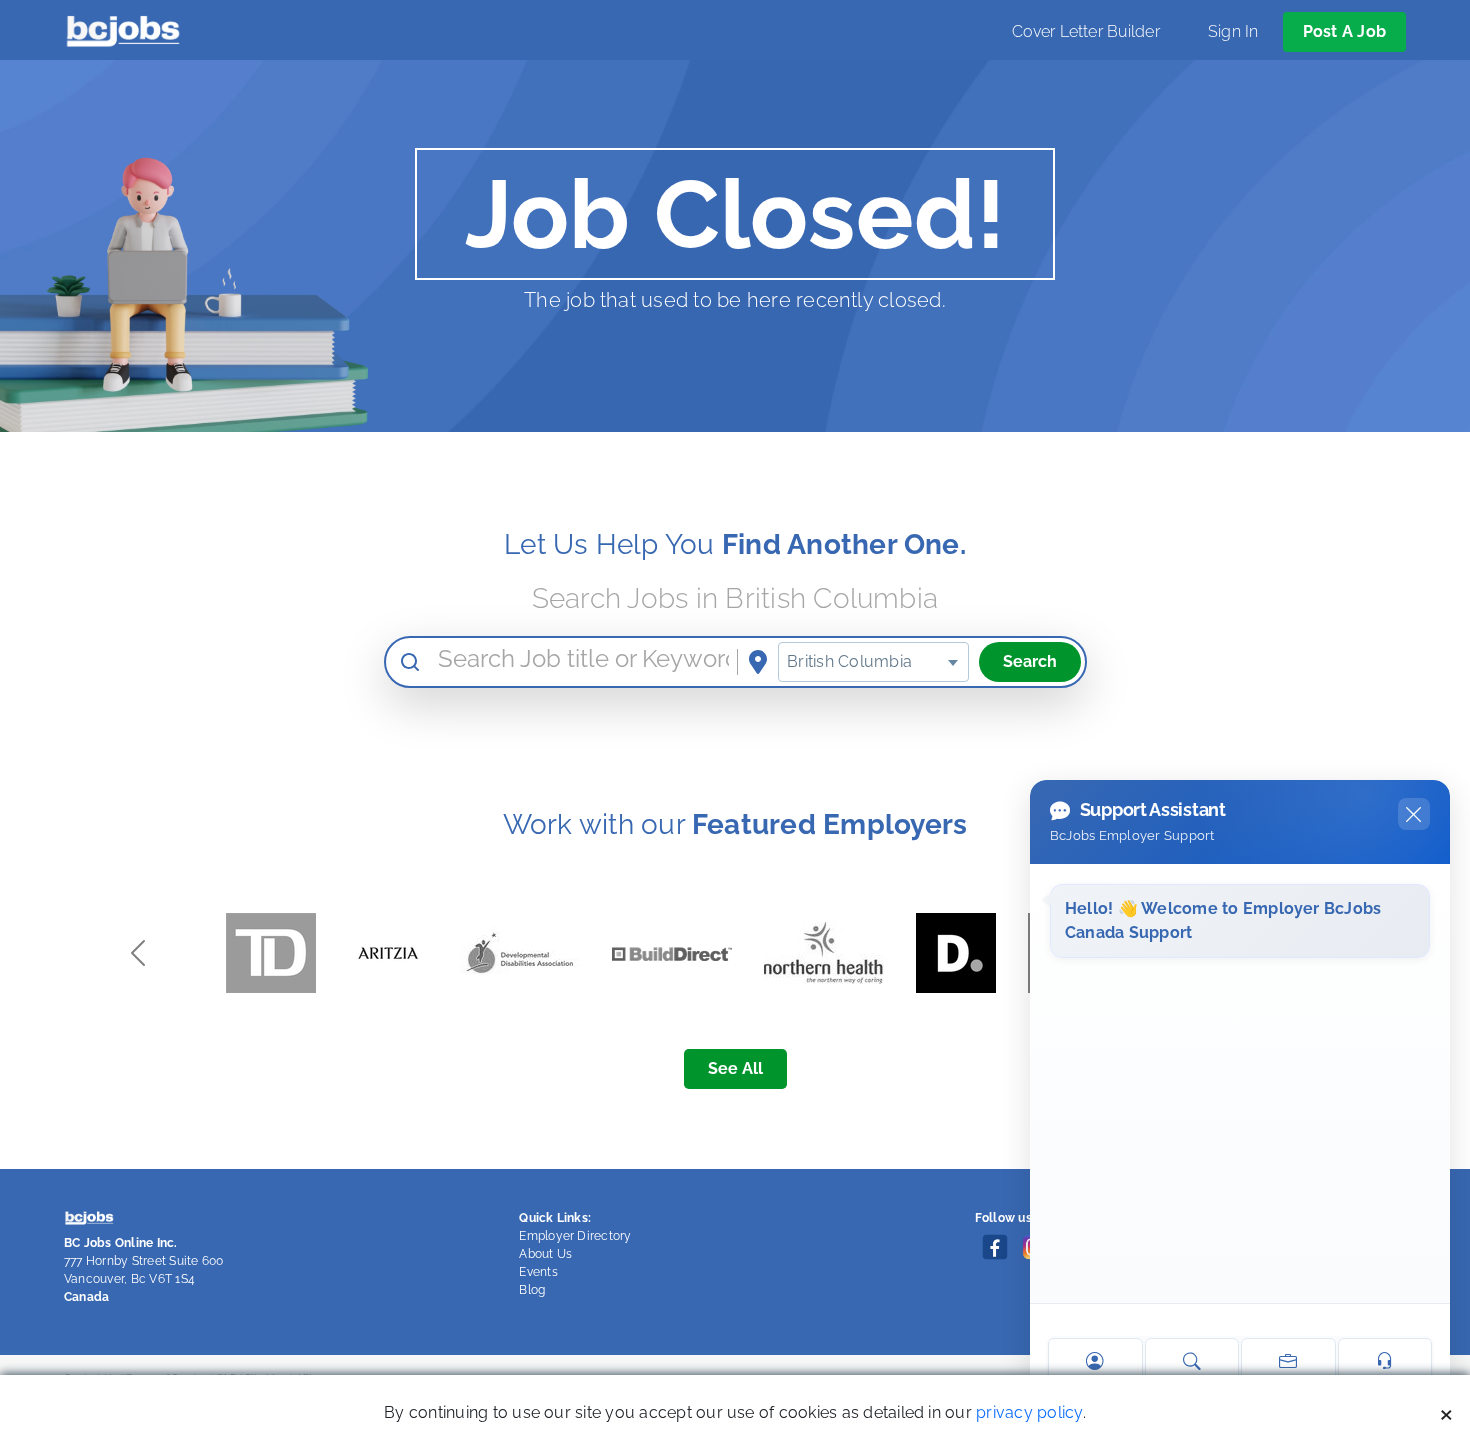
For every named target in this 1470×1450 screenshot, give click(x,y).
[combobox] (873, 662)
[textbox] (873, 662)
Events (538, 1272)
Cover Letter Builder (1086, 31)
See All (735, 1068)
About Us (545, 1254)
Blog (532, 1290)
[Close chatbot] (1414, 814)
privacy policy (1029, 1412)
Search (1030, 661)
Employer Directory (575, 1236)
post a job (1344, 31)
